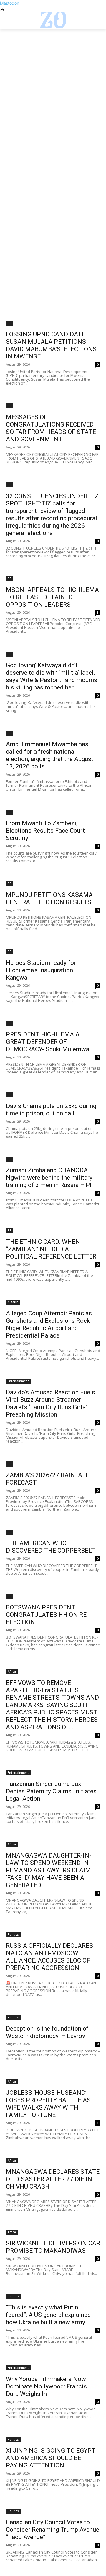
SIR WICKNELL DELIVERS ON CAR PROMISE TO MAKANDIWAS (53, 2247)
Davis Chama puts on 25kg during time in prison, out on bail (51, 1110)
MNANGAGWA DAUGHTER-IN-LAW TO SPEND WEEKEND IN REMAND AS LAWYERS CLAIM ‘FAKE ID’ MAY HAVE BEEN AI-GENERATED (49, 1870)
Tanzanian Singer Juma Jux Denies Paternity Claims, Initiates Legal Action (51, 1791)
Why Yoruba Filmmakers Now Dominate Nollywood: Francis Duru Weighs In (46, 2386)
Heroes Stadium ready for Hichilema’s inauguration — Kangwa (43, 970)
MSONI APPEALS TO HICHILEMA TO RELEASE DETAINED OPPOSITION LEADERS (52, 597)
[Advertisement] (53, 85)
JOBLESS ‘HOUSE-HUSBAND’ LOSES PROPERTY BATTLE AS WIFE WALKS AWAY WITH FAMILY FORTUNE (48, 2104)
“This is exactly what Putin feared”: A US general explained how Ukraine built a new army (48, 2315)
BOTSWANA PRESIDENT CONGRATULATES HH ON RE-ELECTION (47, 1615)
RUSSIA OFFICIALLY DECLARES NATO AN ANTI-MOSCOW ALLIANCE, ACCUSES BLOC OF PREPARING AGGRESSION (49, 1957)
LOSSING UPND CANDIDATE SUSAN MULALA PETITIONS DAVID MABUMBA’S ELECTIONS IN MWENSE (51, 345)
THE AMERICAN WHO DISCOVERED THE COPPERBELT (50, 1547)
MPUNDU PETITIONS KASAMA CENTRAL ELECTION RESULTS (49, 898)
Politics (13, 1934)
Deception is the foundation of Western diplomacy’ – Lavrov (47, 2032)
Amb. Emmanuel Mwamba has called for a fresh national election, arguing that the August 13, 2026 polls (50, 755)
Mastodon (10, 3)
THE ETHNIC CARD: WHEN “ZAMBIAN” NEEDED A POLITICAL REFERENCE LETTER (51, 1249)
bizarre (13, 1302)
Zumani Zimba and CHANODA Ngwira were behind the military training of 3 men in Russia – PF (50, 1178)
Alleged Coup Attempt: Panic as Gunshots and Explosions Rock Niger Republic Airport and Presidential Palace (49, 1324)
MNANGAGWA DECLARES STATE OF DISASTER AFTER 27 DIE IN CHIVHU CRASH (53, 2179)
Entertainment (18, 1381)
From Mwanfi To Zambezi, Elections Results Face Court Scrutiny (45, 831)
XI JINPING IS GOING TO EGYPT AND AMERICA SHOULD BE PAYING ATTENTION (51, 2458)
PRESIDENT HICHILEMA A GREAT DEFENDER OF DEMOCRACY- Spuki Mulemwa (48, 1042)
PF (9, 323)
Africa (12, 1671)
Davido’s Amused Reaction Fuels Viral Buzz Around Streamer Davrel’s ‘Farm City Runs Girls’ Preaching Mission (50, 1403)
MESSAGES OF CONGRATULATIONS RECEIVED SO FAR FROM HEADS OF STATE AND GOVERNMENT (51, 428)
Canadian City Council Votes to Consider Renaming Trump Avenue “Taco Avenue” (53, 2530)
